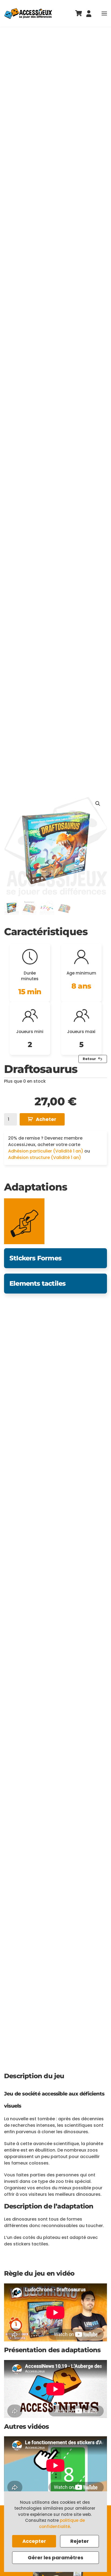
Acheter (46, 1119)
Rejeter (80, 2541)
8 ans (81, 986)
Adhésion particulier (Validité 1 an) (46, 1151)
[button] (104, 13)
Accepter (34, 2541)
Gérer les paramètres (55, 2558)
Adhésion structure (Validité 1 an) (45, 1157)
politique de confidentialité (62, 2523)
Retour (89, 1059)
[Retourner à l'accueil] (28, 13)
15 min (30, 992)
